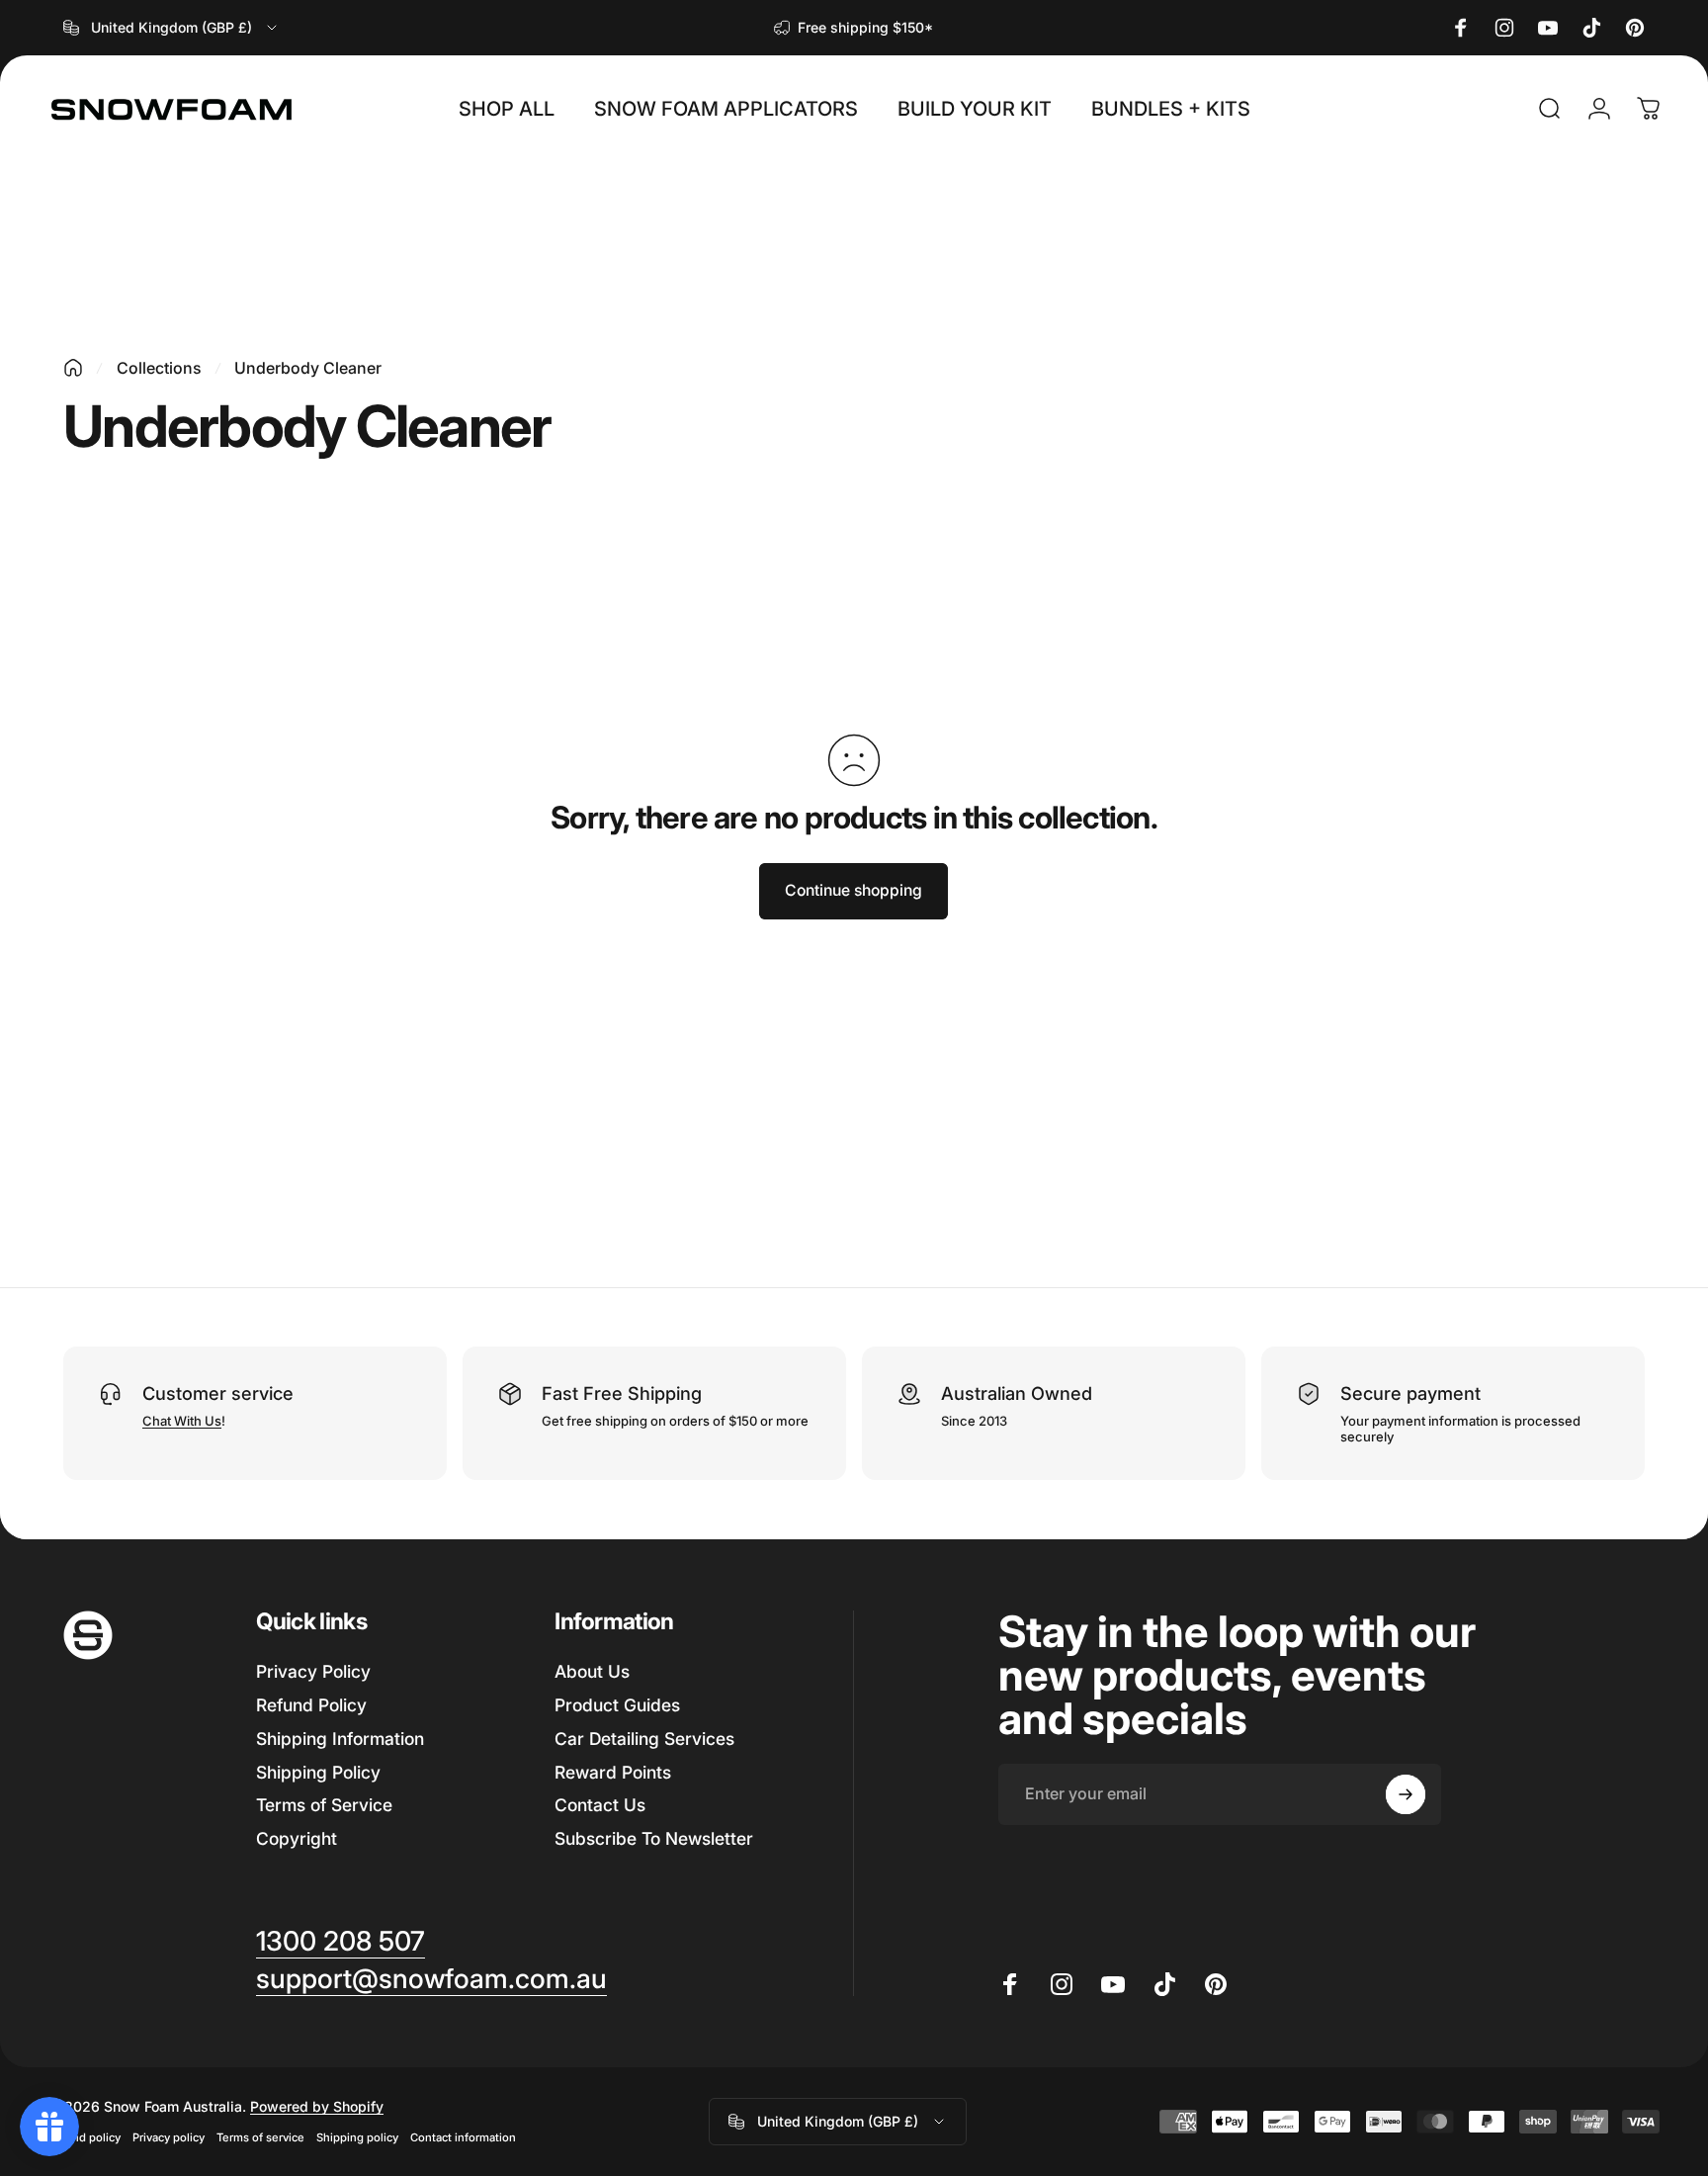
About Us (592, 1671)
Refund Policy (311, 1705)
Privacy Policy (313, 1671)
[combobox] (171, 28)
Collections (159, 368)
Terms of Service (324, 1805)
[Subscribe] (1406, 1794)
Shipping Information (340, 1739)
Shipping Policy (318, 1772)
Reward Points (613, 1772)
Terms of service (260, 2137)
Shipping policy (357, 2137)
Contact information (463, 2137)
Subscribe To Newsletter (654, 1838)
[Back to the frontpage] (73, 368)
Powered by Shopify (317, 2106)
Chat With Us (182, 1421)
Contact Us (600, 1805)
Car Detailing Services (644, 1739)
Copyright (297, 1838)
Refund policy (84, 2137)
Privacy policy (169, 2137)
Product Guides (617, 1705)
